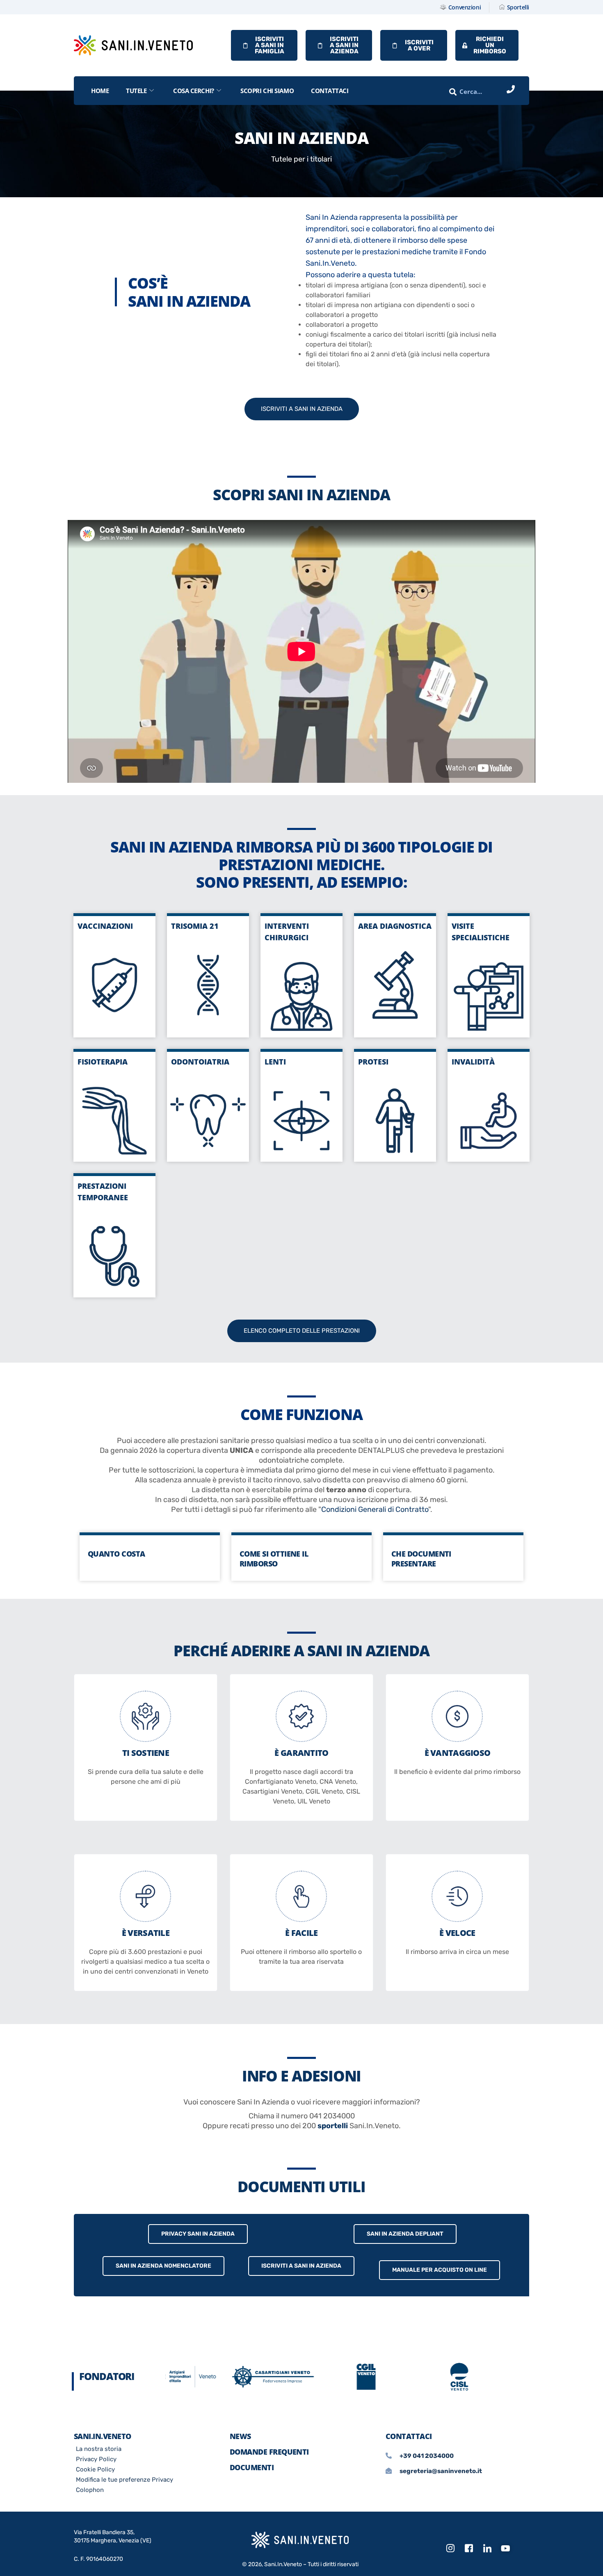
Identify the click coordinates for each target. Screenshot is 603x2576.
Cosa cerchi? (194, 91)
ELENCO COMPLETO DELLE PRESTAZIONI (302, 1331)
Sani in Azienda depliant (405, 2234)
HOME (100, 91)
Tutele (136, 91)
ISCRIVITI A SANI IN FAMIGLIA (270, 45)
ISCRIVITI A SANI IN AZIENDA (344, 45)
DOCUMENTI (252, 2467)
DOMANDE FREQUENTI (269, 2452)
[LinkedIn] (487, 2549)
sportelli (333, 2126)
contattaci (330, 91)
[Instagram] (450, 2549)
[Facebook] (469, 2549)
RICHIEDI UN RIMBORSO (490, 45)
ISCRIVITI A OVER (419, 45)
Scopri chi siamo (267, 91)
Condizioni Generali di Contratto (375, 1509)
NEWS (240, 2436)
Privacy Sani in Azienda (198, 2234)
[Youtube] (506, 2549)
